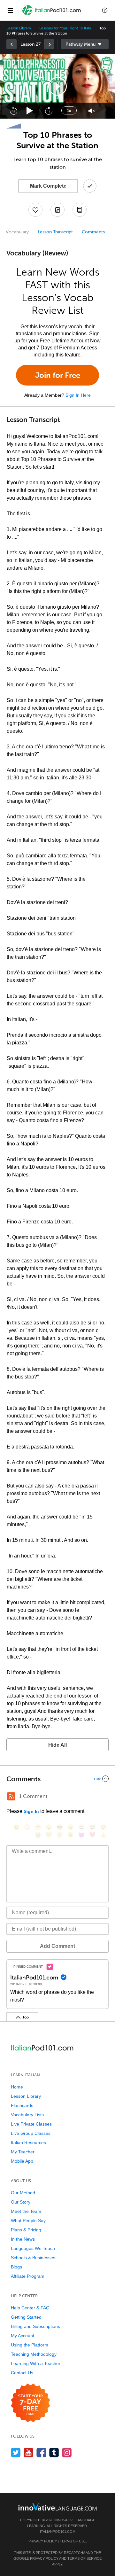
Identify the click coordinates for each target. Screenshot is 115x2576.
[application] (57, 86)
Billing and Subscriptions (35, 2326)
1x (69, 111)
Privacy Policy (43, 2541)
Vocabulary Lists (27, 2115)
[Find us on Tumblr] (54, 2452)
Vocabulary (17, 232)
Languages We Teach (33, 2248)
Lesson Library (19, 28)
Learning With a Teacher (36, 2363)
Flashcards (22, 2105)
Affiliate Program (28, 2276)
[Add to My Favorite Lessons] (35, 210)
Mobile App (22, 2161)
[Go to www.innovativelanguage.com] (57, 2506)
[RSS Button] (11, 1796)
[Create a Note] (57, 210)
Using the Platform (30, 2345)
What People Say (28, 2221)
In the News (23, 2239)
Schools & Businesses (33, 2258)
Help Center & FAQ (30, 2308)
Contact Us (22, 2373)
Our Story (21, 2202)
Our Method (23, 2193)
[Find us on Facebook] (41, 2452)
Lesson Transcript (55, 232)
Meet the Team (26, 2211)
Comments (93, 232)
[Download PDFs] (80, 210)
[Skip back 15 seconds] (13, 111)
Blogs (16, 2267)
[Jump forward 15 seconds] (49, 111)
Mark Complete (48, 186)
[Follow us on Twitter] (16, 2452)
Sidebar (85, 44)
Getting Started (26, 2317)
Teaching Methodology (34, 2354)
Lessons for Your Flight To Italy (65, 28)
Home (17, 2087)
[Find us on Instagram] (67, 2452)
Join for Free (58, 375)
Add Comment (57, 1946)
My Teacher (23, 2152)
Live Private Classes (31, 2124)
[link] (11, 44)
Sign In (31, 1811)
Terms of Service (84, 2558)
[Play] (30, 111)
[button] (105, 10)
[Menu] (10, 10)
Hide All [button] (57, 1745)
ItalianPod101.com (58, 2532)
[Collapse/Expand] (57, 1779)
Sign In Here (78, 395)
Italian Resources (28, 2143)
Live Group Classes (31, 2133)
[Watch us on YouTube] (29, 2452)
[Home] (52, 15)
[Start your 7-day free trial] (31, 2403)
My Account (23, 2336)
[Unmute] (92, 111)
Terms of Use (73, 2541)
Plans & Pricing (26, 2230)
